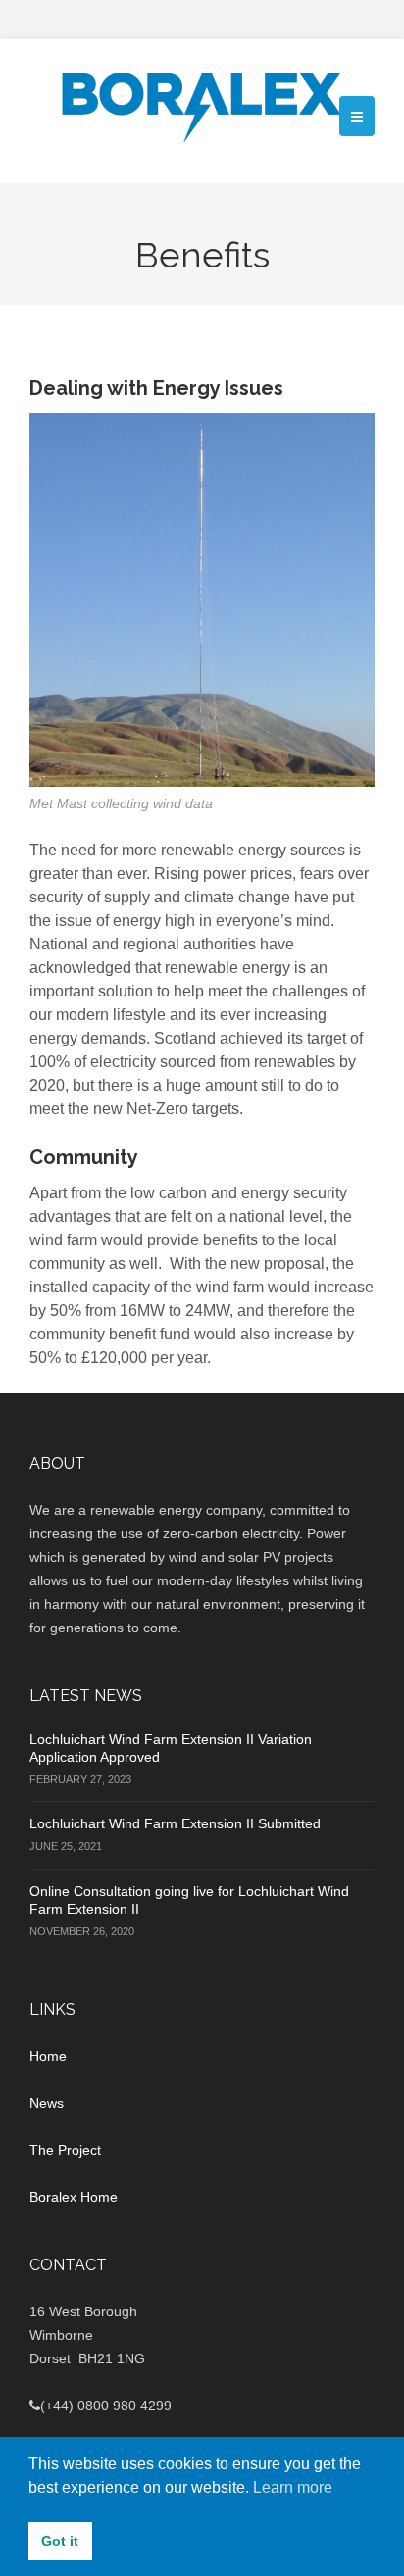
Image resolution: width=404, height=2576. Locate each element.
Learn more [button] (293, 2487)
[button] (357, 116)
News (47, 2103)
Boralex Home (74, 2197)
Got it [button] (60, 2541)
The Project (65, 2150)
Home (48, 2056)
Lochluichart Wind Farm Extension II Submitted (175, 1823)
